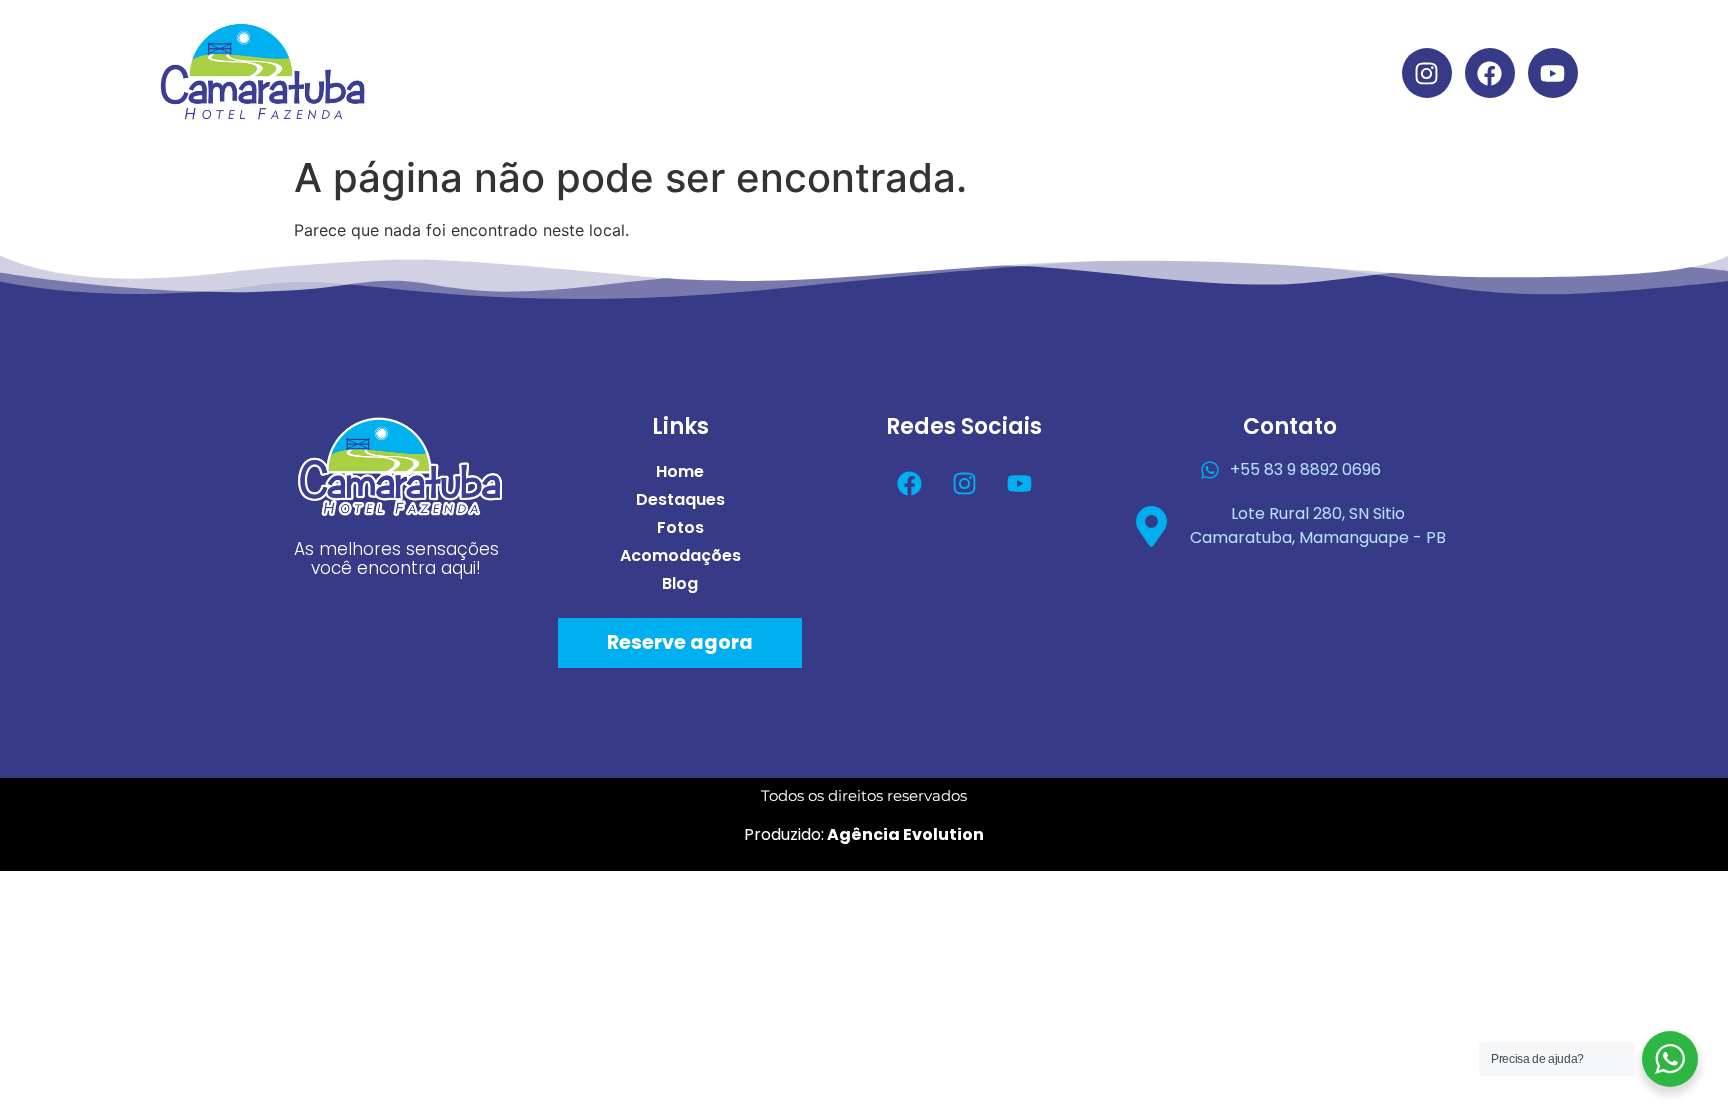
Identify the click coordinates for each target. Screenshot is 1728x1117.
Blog (1145, 72)
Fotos (871, 72)
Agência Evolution (904, 834)
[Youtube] (1553, 73)
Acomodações (1011, 72)
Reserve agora (680, 642)
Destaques (751, 72)
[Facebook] (1490, 73)
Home (630, 72)
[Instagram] (1427, 73)
